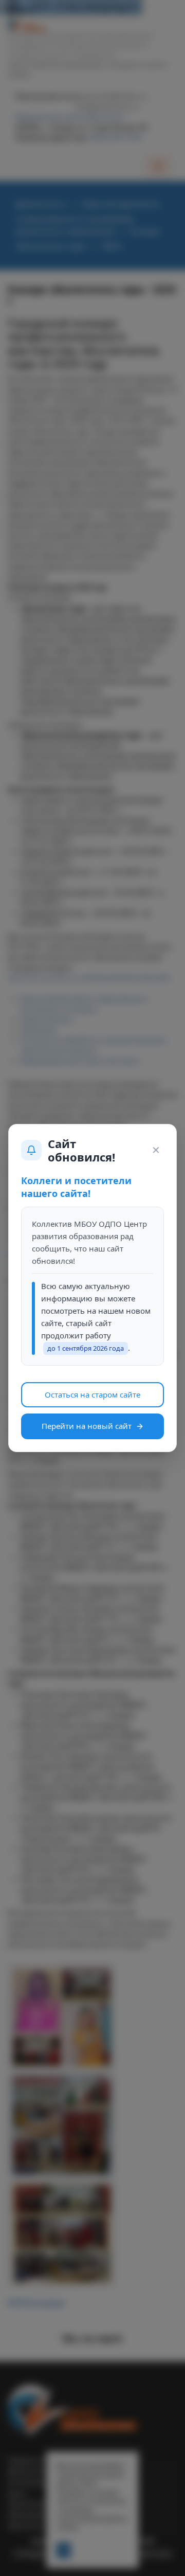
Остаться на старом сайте (92, 1394)
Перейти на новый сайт (87, 1426)
